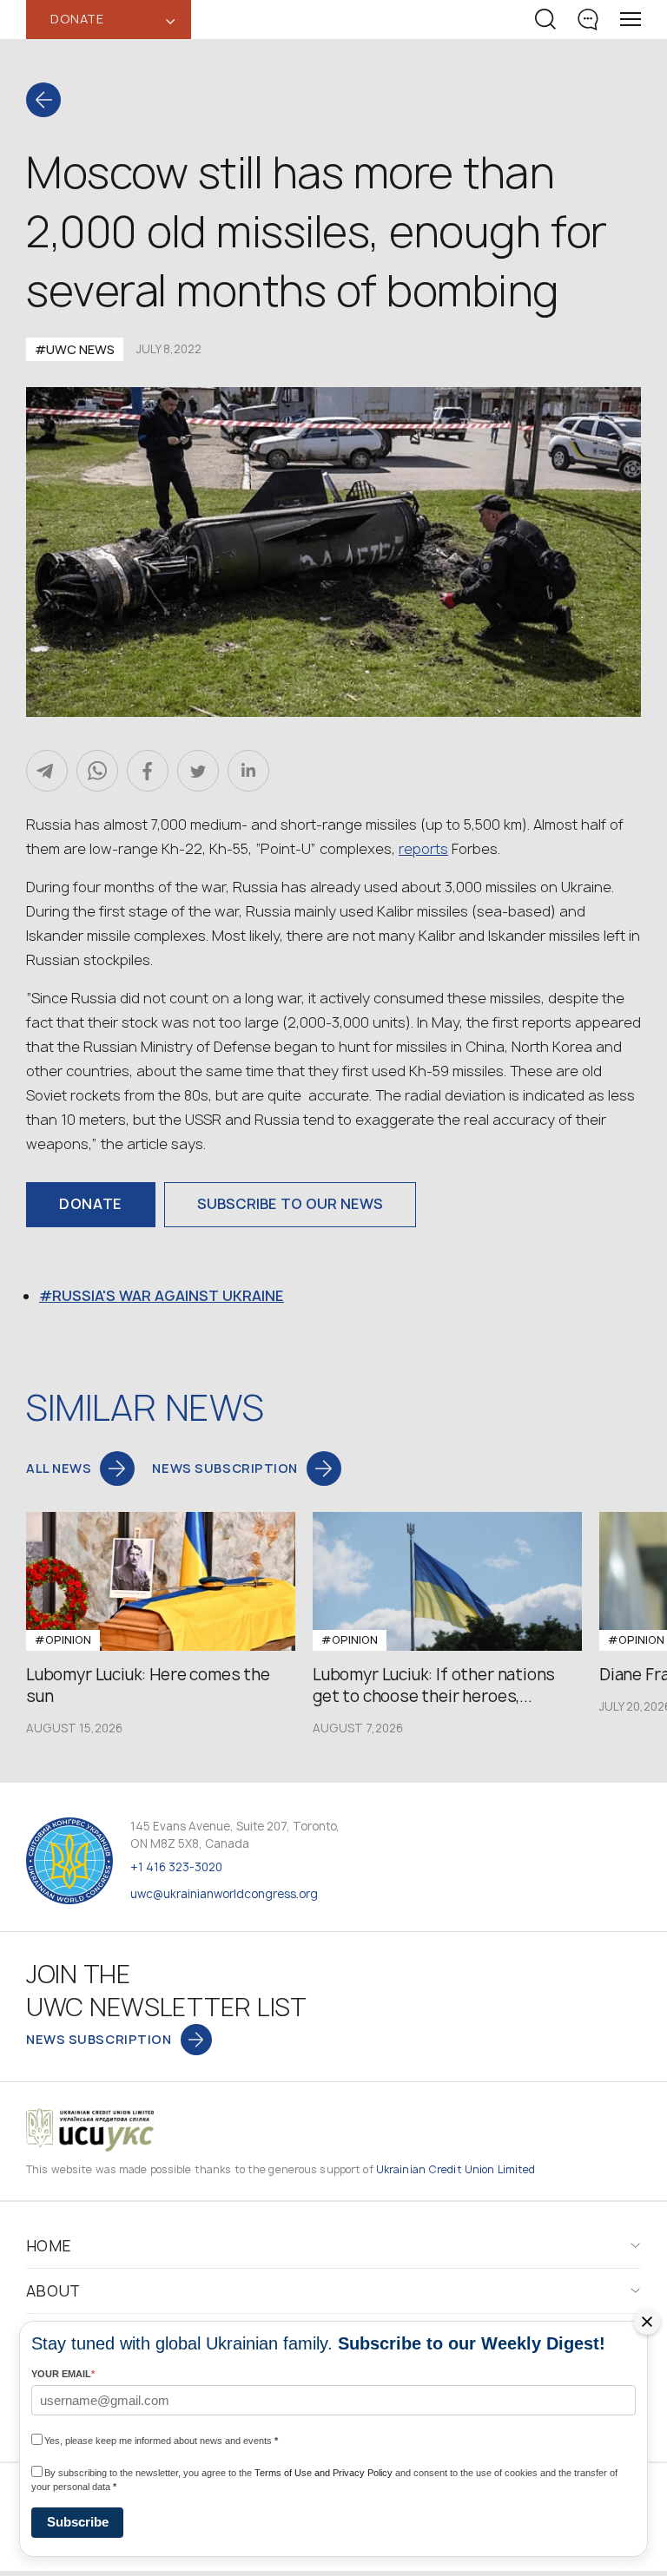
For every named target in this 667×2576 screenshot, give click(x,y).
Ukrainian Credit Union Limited (456, 2169)
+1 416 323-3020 (176, 1867)
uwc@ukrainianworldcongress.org (224, 1894)
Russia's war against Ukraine (168, 1296)
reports (423, 849)
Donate (91, 1204)
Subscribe (78, 2522)
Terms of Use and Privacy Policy (324, 2473)
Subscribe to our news (290, 1204)
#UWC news (75, 349)
